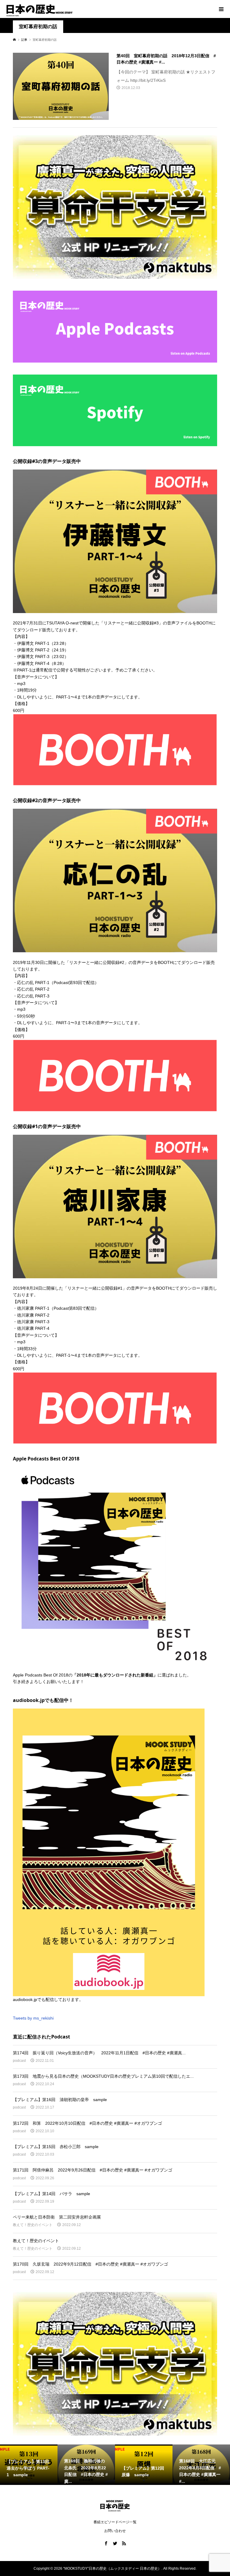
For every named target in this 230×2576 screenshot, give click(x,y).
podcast (19, 2061)
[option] (29, 2465)
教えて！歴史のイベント (33, 2225)
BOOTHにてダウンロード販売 (186, 962)
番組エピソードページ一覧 (115, 2522)
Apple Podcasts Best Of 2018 (41, 1675)
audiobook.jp (25, 1999)
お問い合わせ (115, 2531)
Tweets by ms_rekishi (33, 2018)
